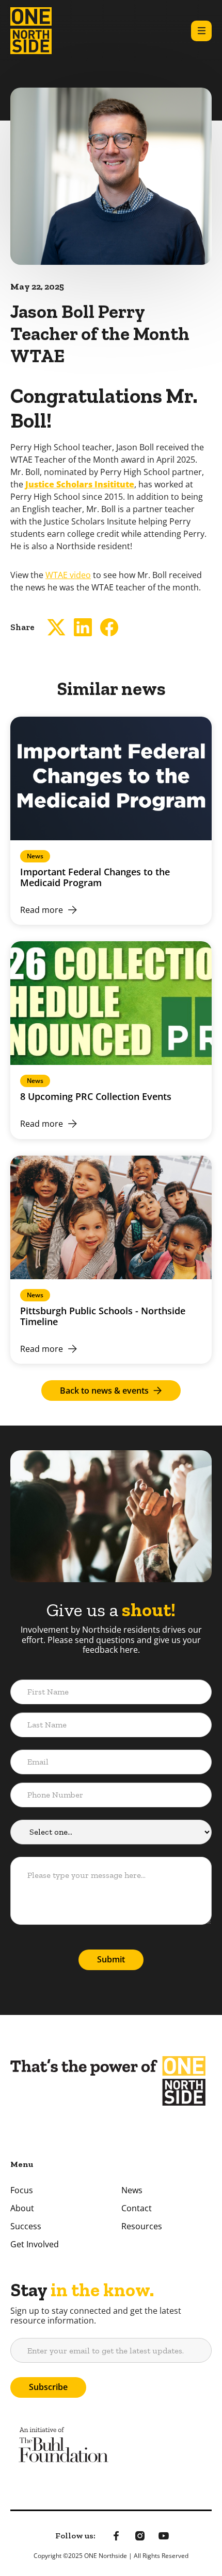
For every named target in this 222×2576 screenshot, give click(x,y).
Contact (137, 2208)
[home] (31, 31)
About (22, 2208)
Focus (22, 2190)
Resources (142, 2226)
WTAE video (68, 575)
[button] (201, 31)
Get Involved (35, 2244)
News (132, 2190)
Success (26, 2226)
